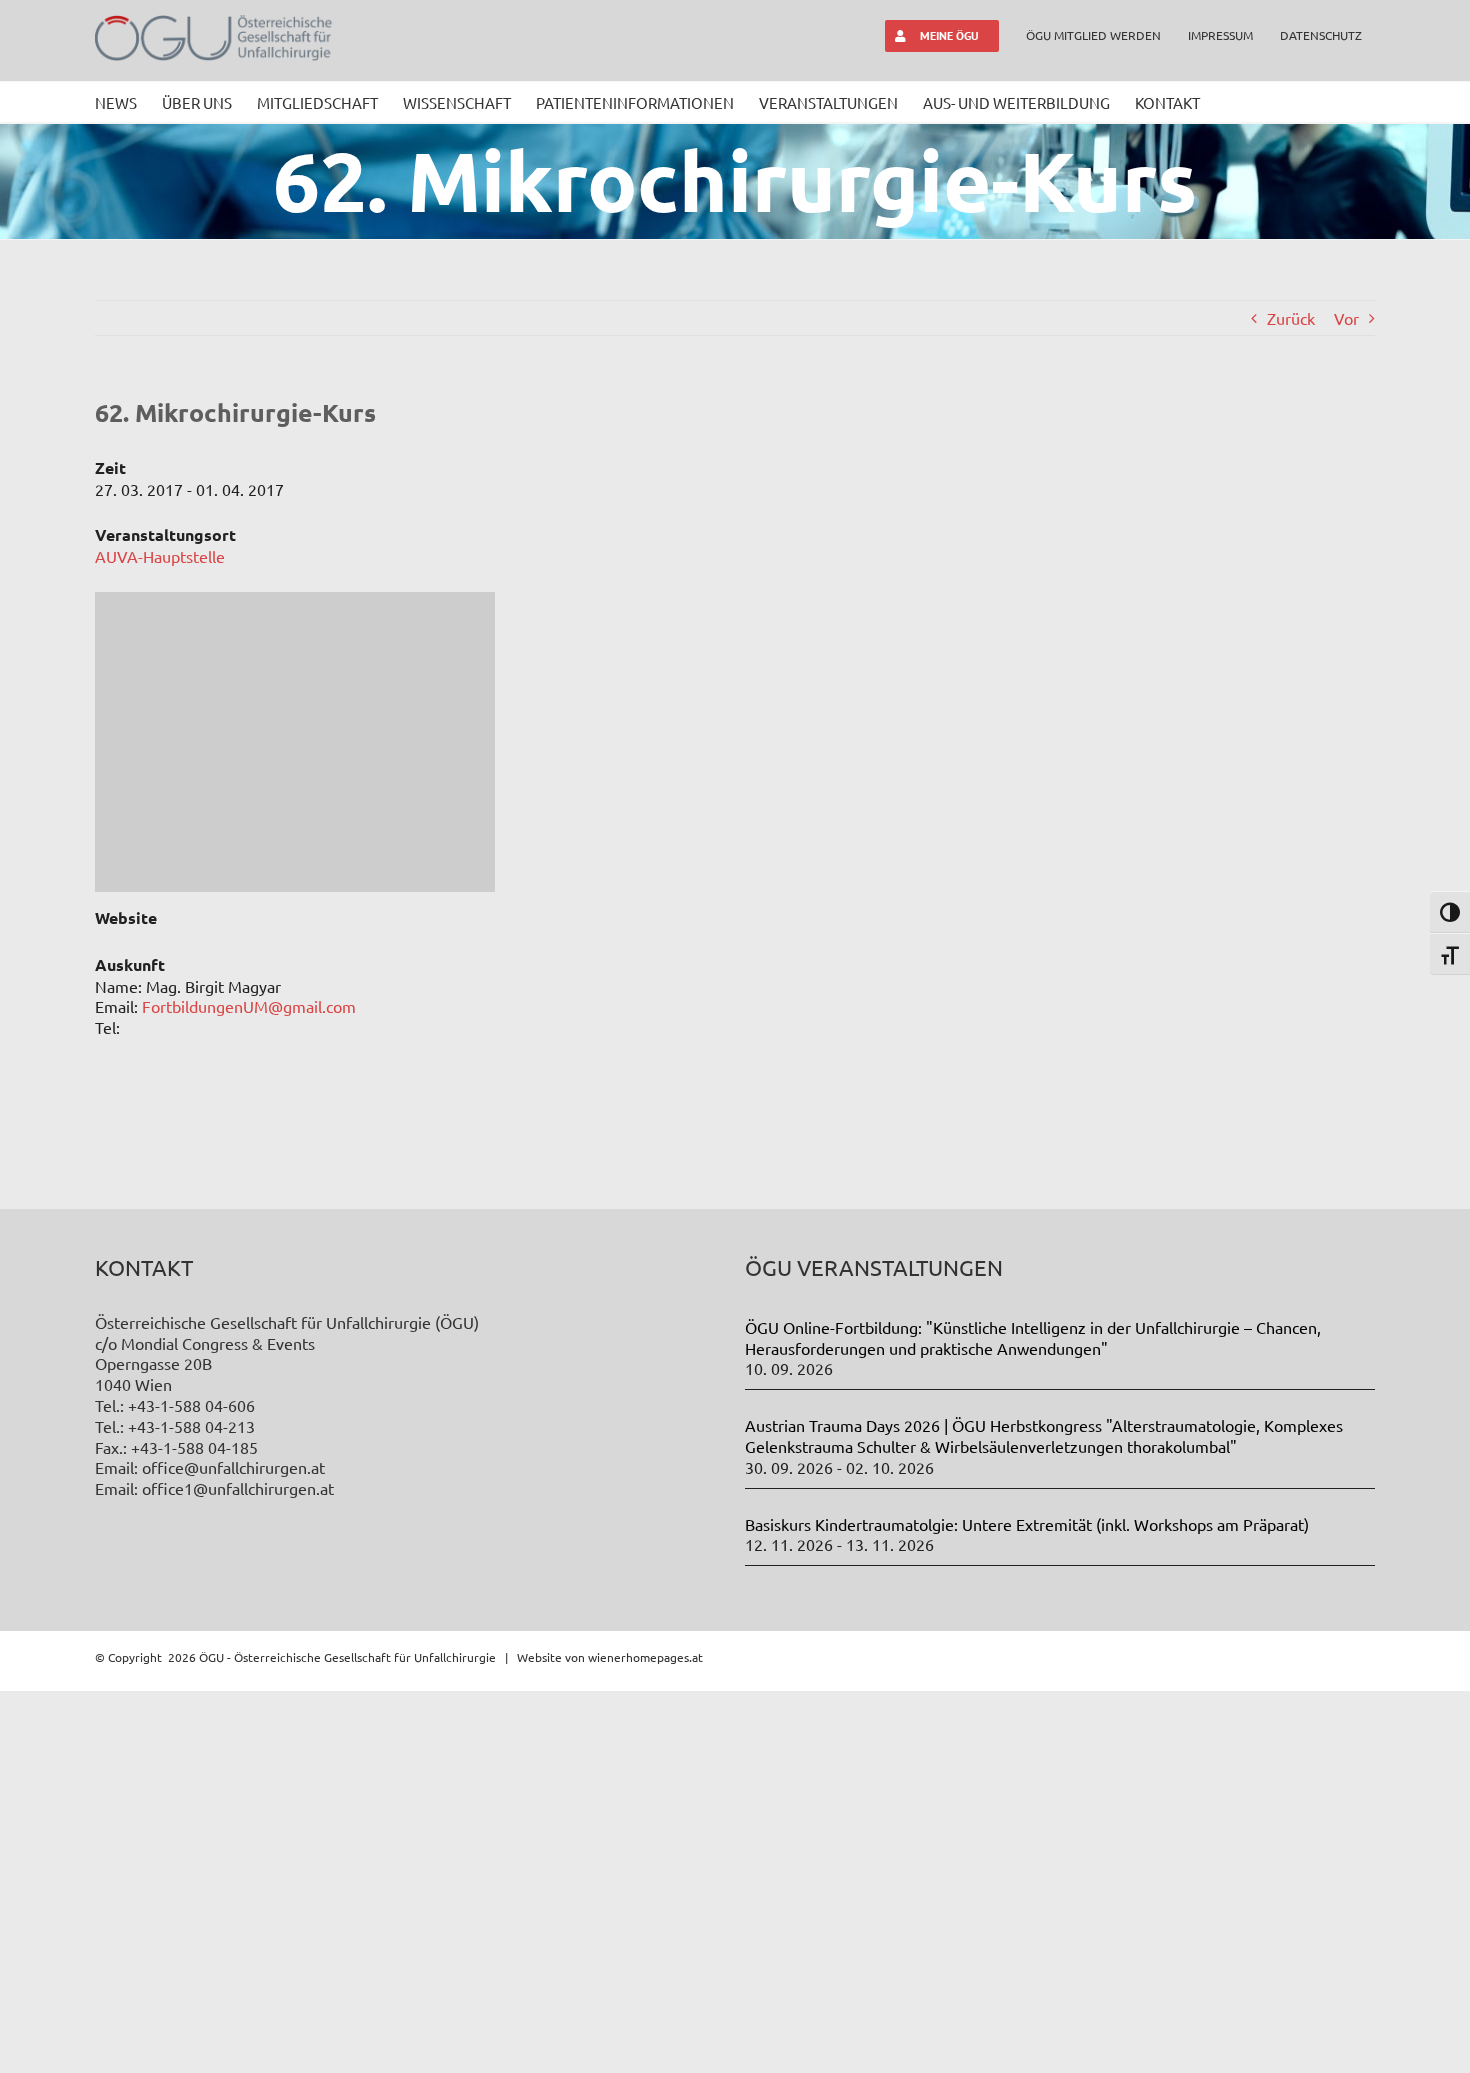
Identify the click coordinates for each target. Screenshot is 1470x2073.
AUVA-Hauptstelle (160, 556)
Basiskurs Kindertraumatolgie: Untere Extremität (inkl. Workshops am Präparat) (1027, 1524)
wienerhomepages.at (645, 1657)
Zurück (1291, 318)
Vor (1346, 318)
